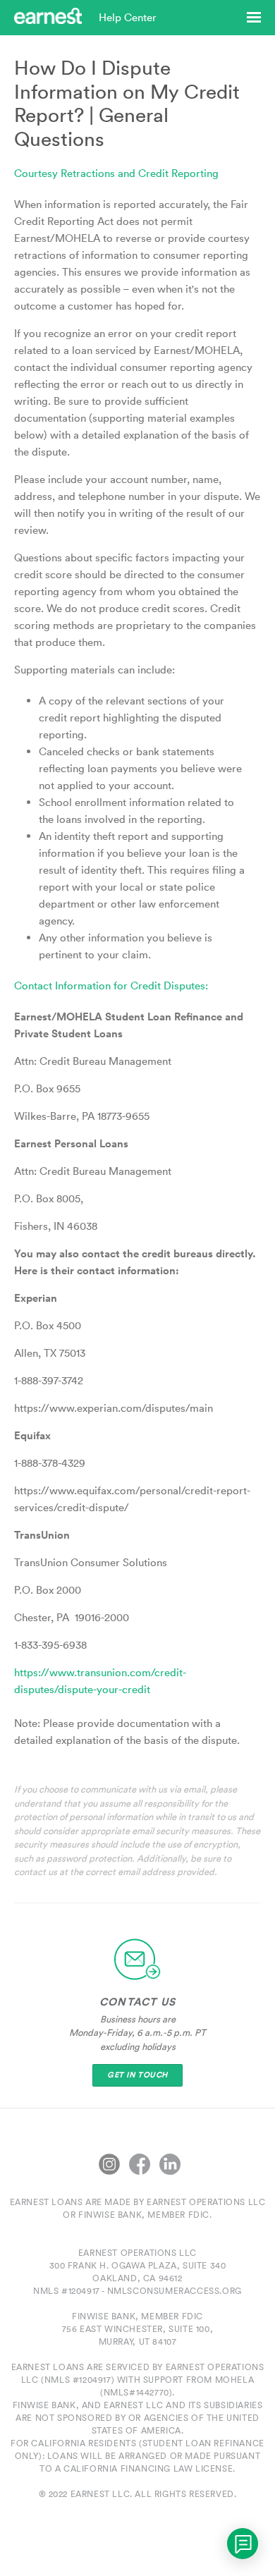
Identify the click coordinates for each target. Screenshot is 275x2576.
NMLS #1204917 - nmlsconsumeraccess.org (137, 2291)
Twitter (109, 2164)
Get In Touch (137, 2075)
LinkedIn (170, 2164)
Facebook (140, 2164)
